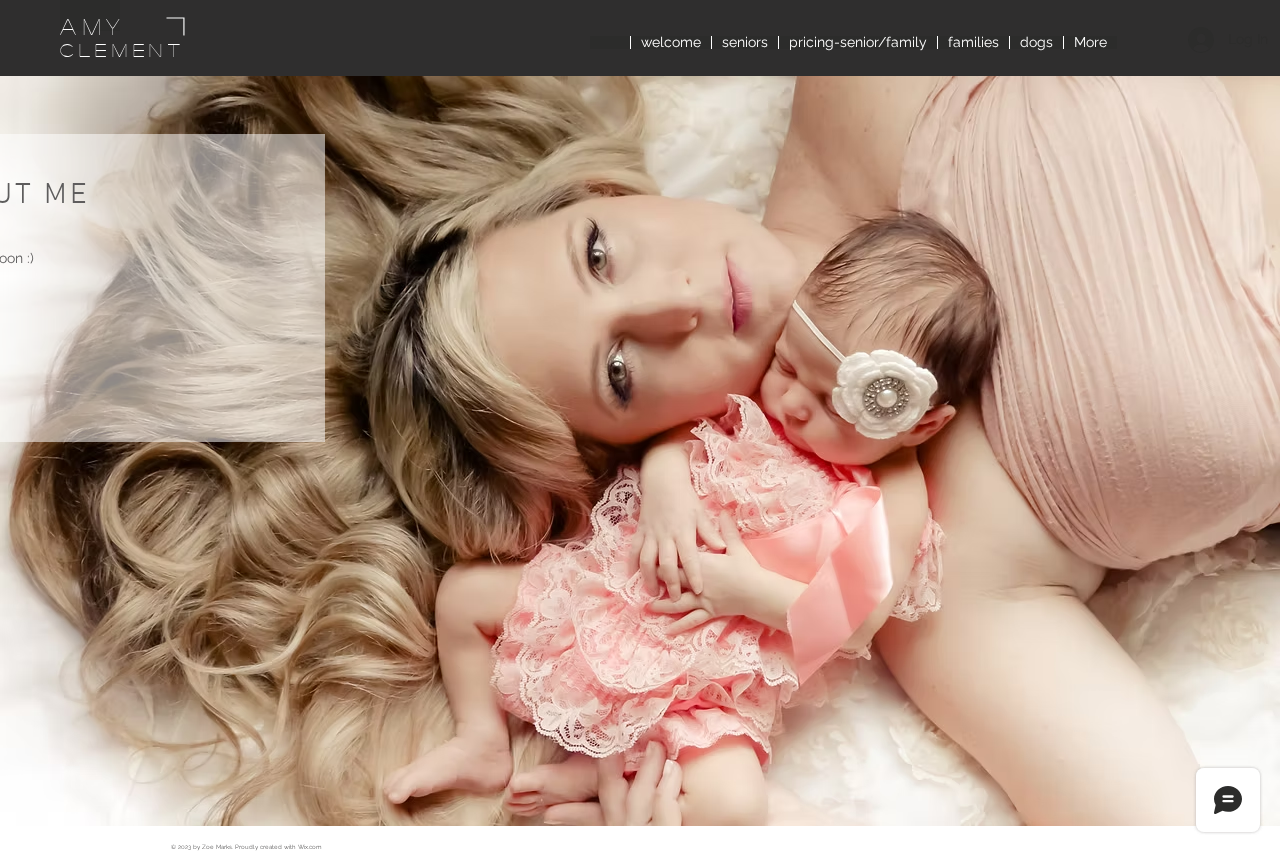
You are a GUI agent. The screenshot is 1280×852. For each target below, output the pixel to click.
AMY (93, 26)
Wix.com (310, 846)
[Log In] (1197, 40)
